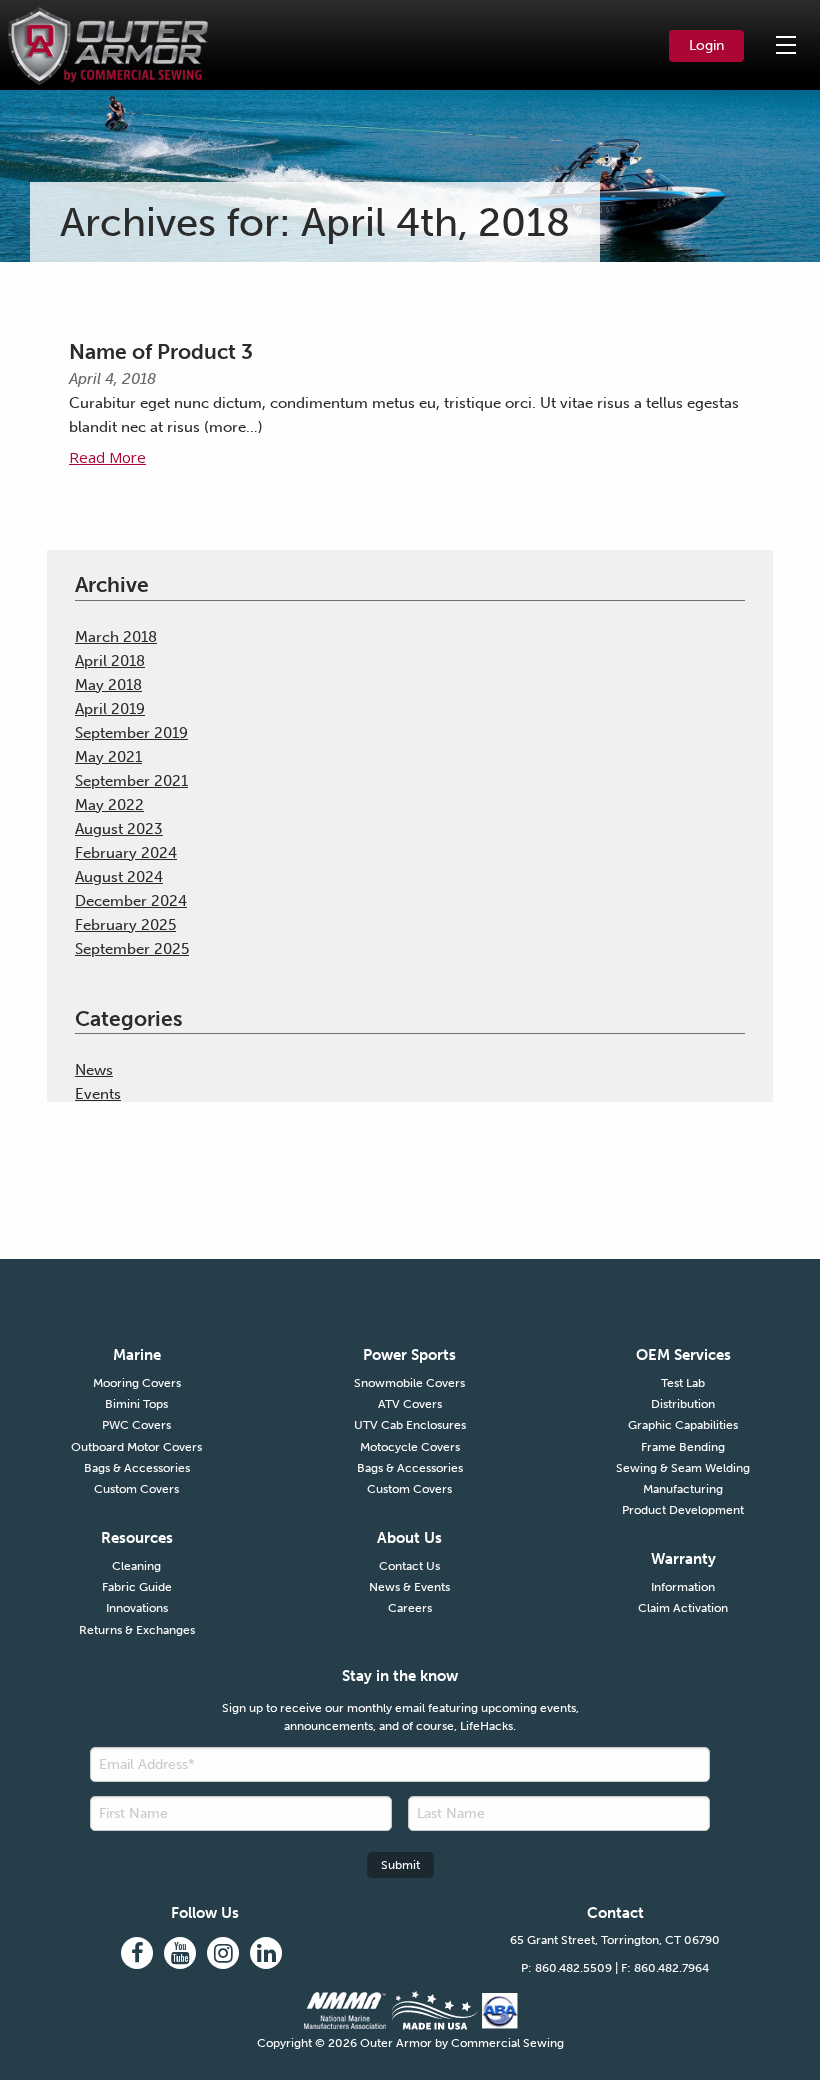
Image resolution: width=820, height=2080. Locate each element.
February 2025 (125, 925)
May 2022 (109, 805)
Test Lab (683, 1383)
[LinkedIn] (266, 1953)
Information (683, 1587)
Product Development (683, 1510)
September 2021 (131, 781)
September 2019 (131, 733)
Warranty (683, 1559)
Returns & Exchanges (137, 1630)
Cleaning (136, 1566)
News (94, 1070)
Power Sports (409, 1355)
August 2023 (119, 829)
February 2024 (126, 853)
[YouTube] (180, 1953)
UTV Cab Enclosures (410, 1425)
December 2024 (131, 901)
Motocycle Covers (410, 1447)
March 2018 (116, 637)
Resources (137, 1538)
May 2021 (108, 757)
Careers (410, 1608)
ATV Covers (410, 1404)
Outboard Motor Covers (136, 1447)
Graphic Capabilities (683, 1425)
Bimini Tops (136, 1404)
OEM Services (683, 1355)
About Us (409, 1538)
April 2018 (110, 661)
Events (98, 1094)
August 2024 (119, 877)
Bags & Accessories (137, 1468)
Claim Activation (683, 1608)
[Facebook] (137, 1953)
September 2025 (132, 949)
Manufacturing (683, 1489)
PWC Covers (136, 1425)
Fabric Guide (137, 1587)
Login (706, 45)
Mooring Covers (137, 1383)
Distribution (683, 1404)
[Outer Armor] (108, 44)
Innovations (137, 1608)
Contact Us (409, 1566)
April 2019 (110, 709)
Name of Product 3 (161, 351)
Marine (137, 1355)
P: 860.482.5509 (566, 1968)
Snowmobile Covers (409, 1383)
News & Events (409, 1587)
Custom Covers (136, 1489)
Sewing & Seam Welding (683, 1468)
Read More (107, 457)
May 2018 (108, 685)
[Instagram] (223, 1953)
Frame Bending (683, 1447)
